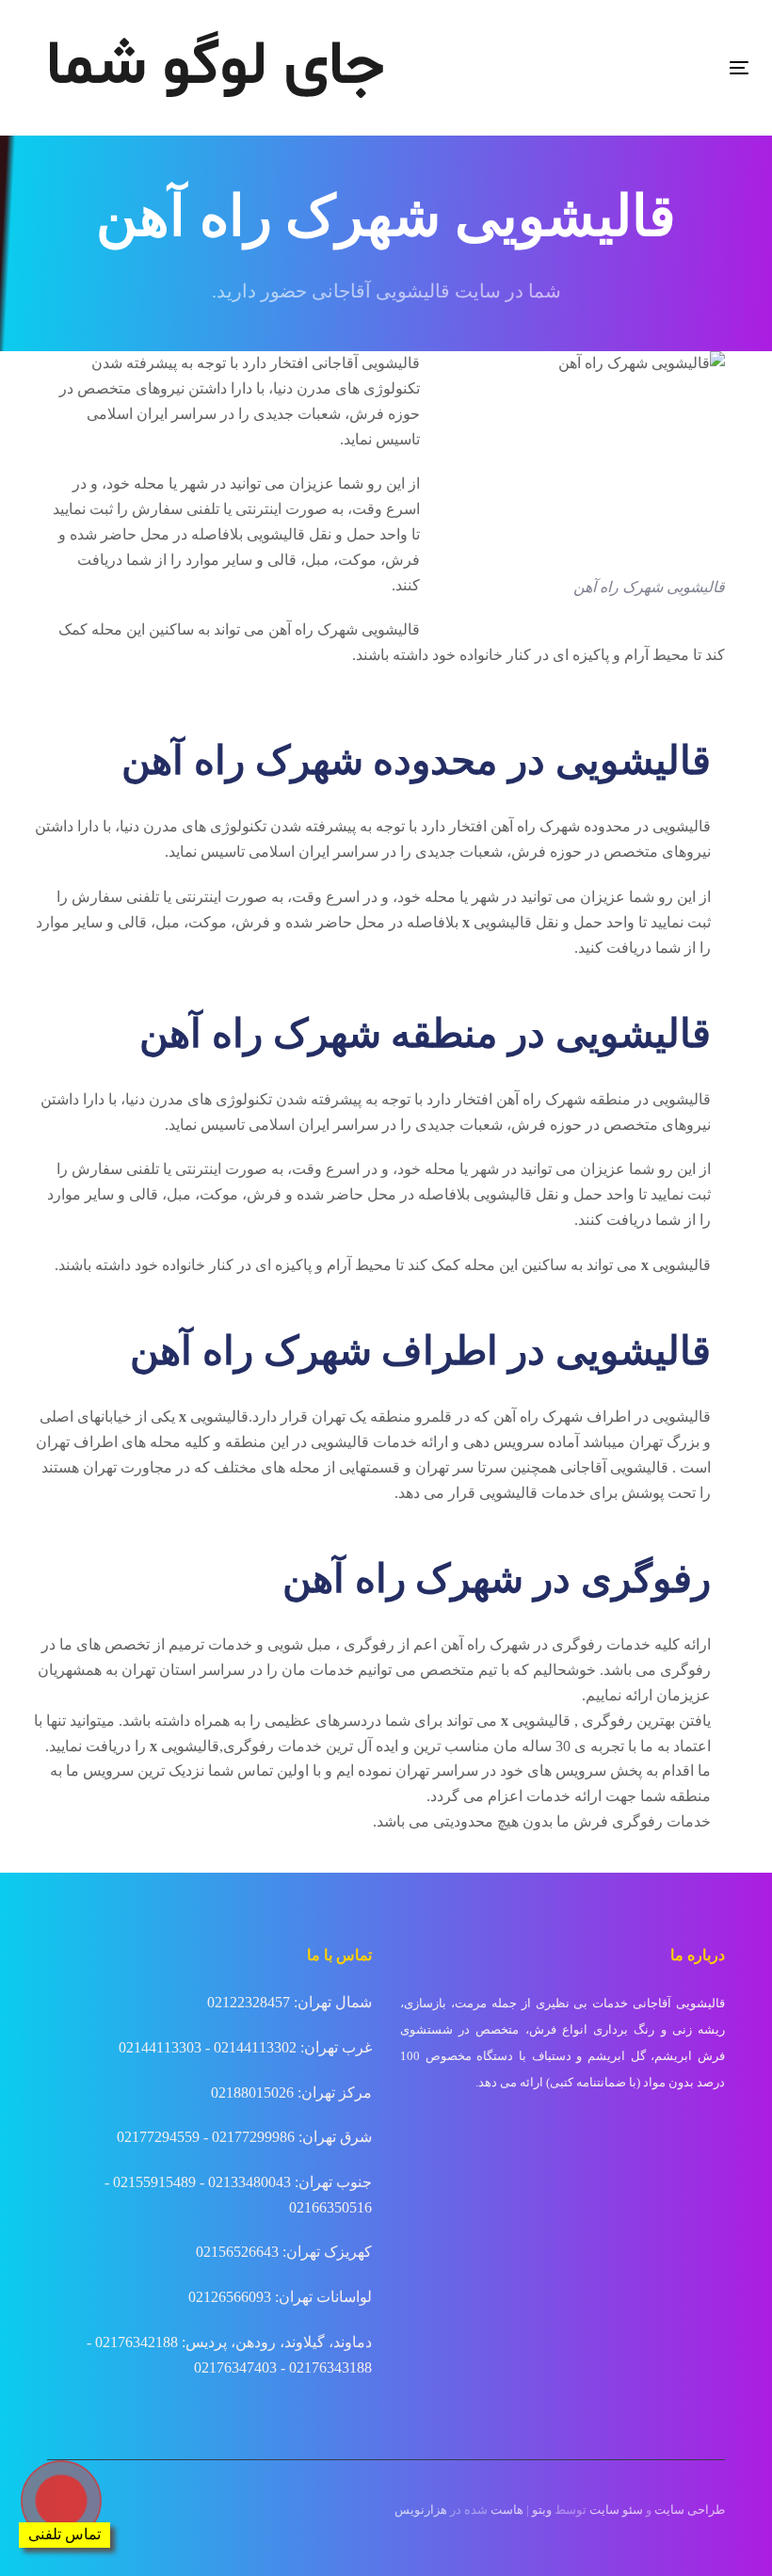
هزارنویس (421, 2510)
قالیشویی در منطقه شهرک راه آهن (603, 1099)
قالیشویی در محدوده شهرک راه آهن (601, 826)
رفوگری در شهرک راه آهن (522, 1644)
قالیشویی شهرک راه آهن (344, 629)
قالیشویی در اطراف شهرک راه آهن (602, 1417)
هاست (507, 2510)
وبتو (542, 2510)
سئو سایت (616, 2510)
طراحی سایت (690, 2510)
